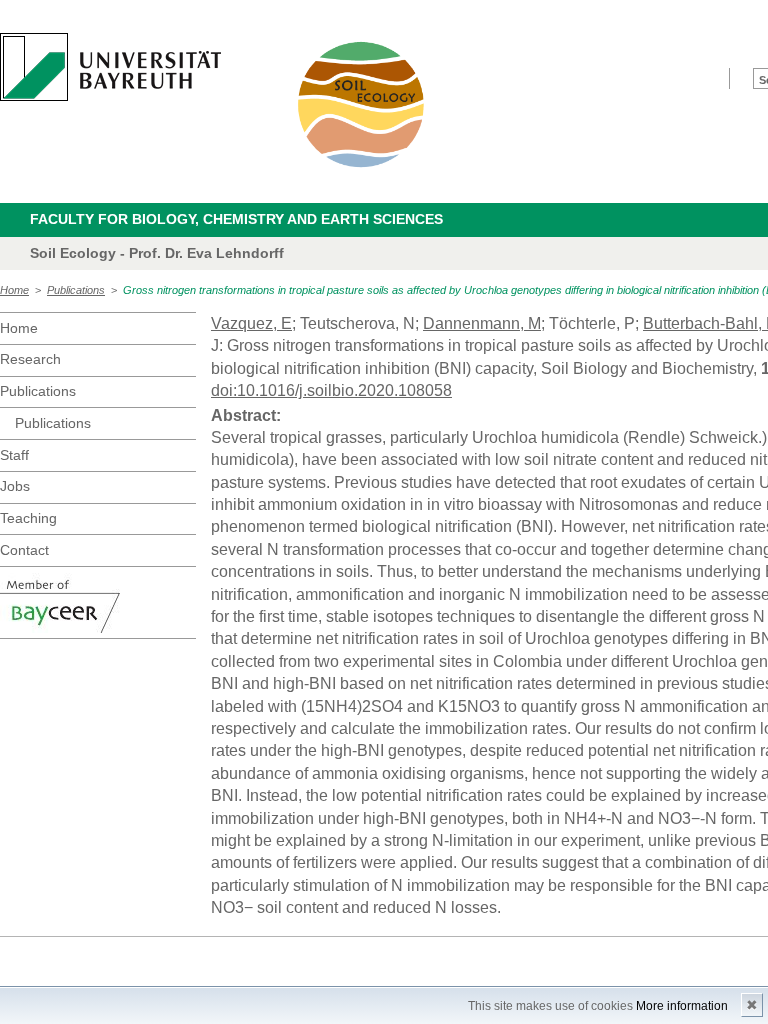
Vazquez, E (251, 323)
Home (14, 290)
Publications (76, 290)
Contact (24, 550)
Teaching (28, 518)
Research (30, 359)
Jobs (15, 486)
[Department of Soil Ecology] (362, 104)
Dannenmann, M (482, 323)
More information (682, 1006)
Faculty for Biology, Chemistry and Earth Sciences (236, 219)
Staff (14, 455)
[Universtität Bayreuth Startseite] (110, 67)
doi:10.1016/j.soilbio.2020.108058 (331, 390)
